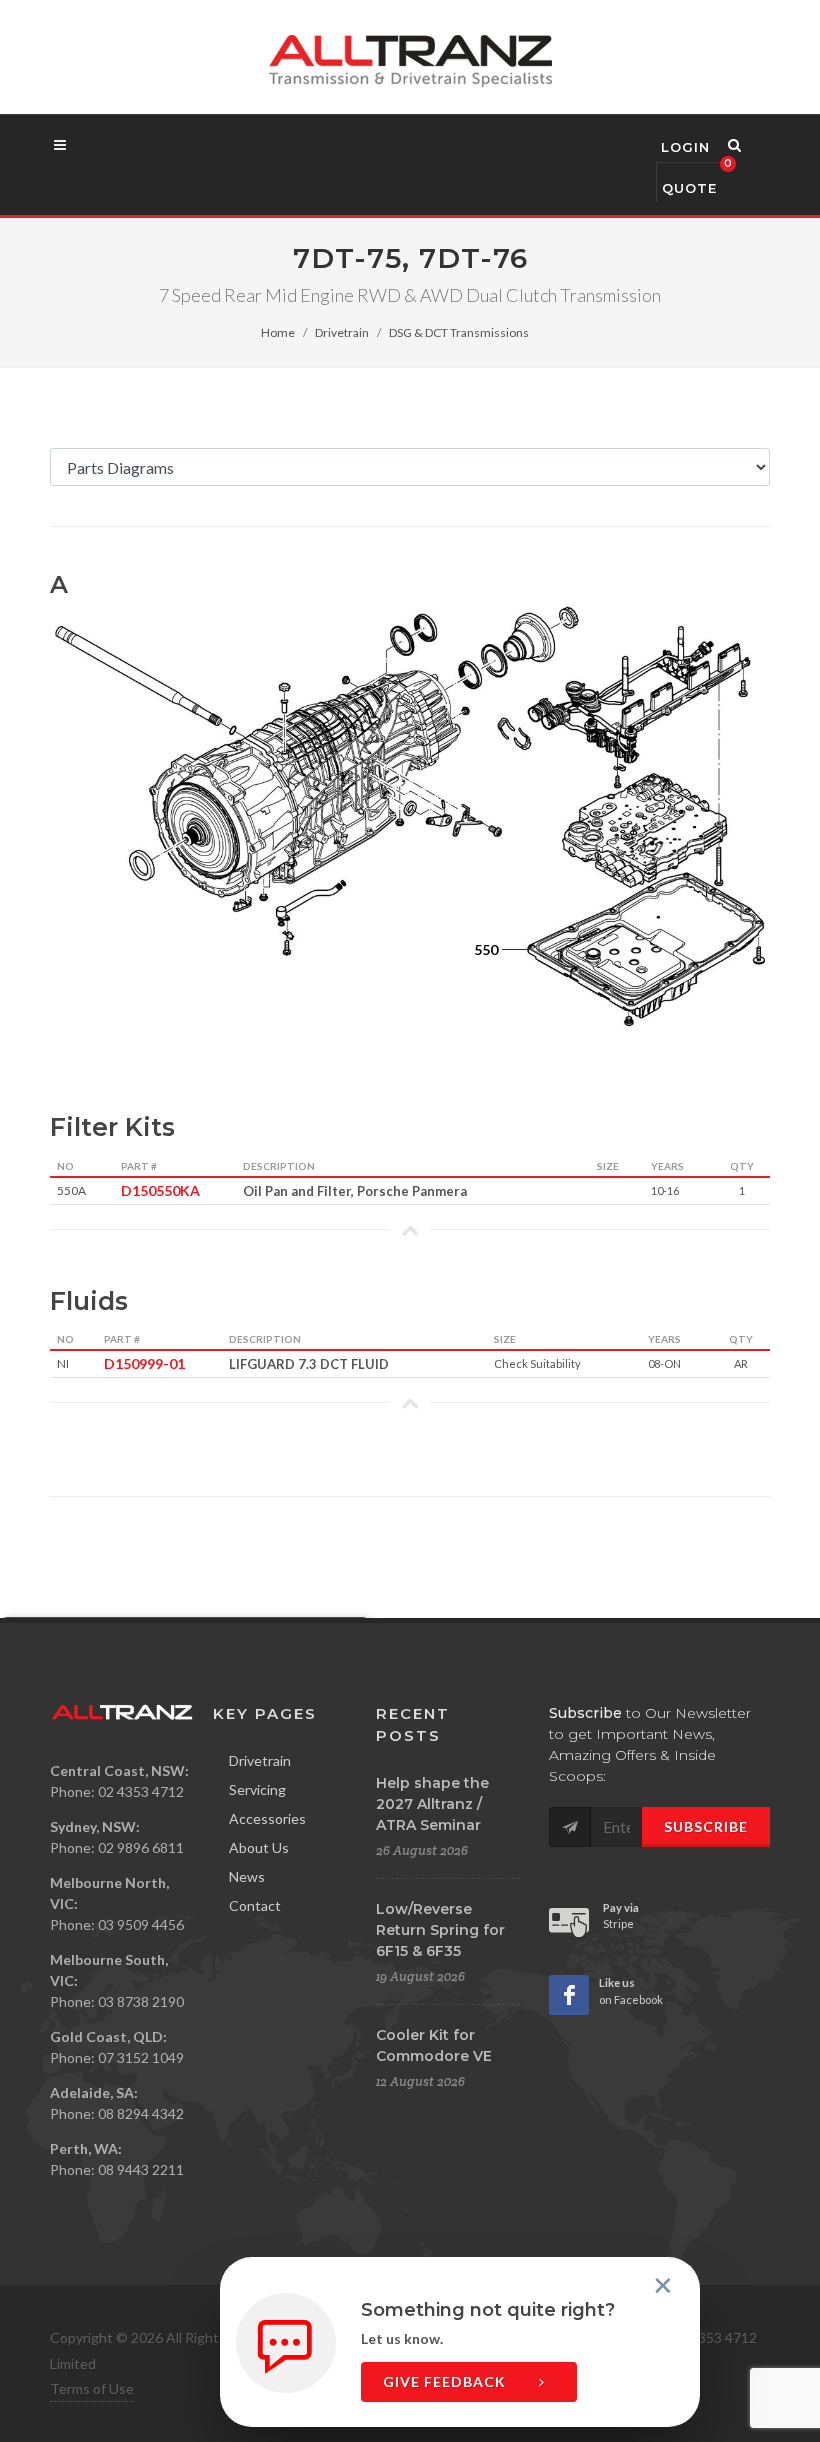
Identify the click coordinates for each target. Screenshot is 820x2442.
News (247, 1876)
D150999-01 (138, 1363)
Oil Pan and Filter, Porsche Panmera (355, 1191)
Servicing (257, 1789)
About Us (259, 1847)
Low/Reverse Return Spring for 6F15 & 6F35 (440, 1930)
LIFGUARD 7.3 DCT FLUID (309, 1364)
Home (278, 332)
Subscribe (706, 1826)
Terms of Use (92, 2388)
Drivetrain (342, 332)
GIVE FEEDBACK (446, 2381)
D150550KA (155, 1190)
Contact (255, 1905)
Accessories (267, 1818)
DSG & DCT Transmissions (459, 332)
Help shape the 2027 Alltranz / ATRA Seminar (432, 1804)
